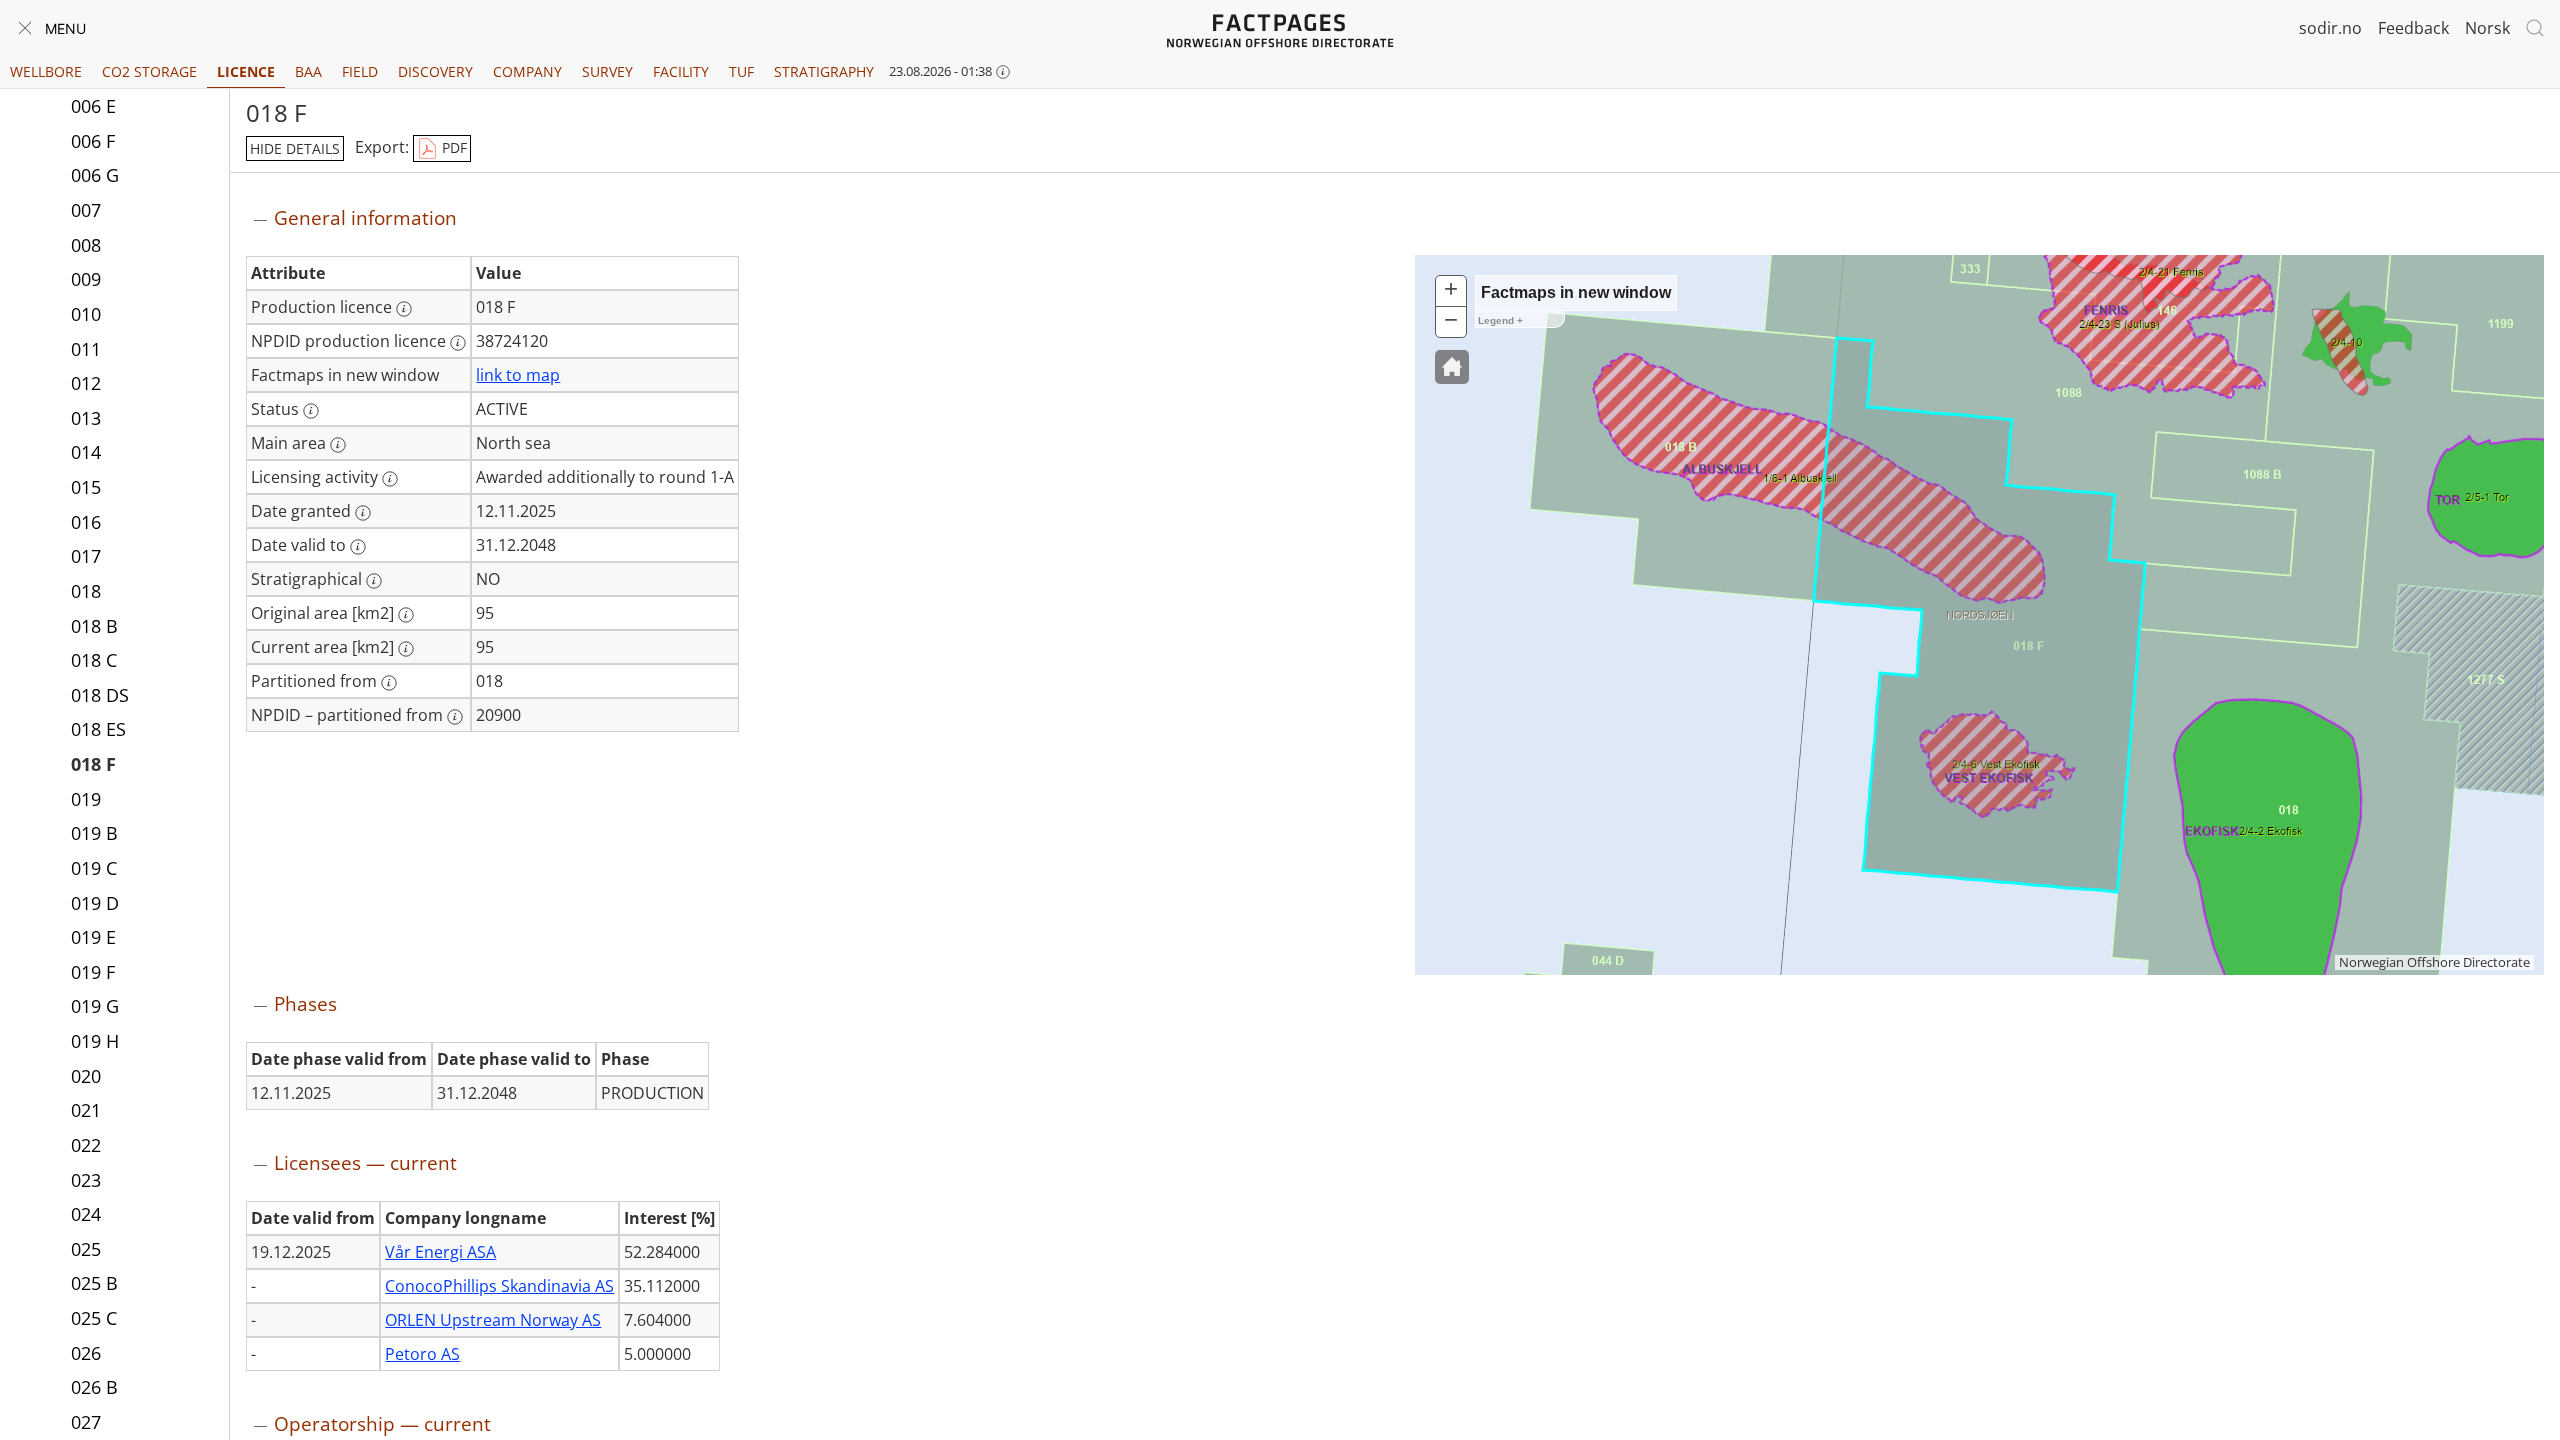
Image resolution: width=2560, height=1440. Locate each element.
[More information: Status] (311, 411)
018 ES (98, 729)
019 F (93, 972)
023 (86, 1180)
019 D (95, 903)
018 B (94, 626)
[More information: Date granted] (363, 513)
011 (86, 349)
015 (86, 487)
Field (360, 71)
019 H (95, 1041)
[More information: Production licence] (404, 309)
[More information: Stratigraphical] (374, 581)
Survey (607, 71)
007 (86, 210)
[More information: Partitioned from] (389, 683)
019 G (95, 1006)
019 (86, 799)
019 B (94, 833)
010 (86, 314)
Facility (681, 71)
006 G (95, 175)
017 (86, 556)
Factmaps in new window (1576, 292)
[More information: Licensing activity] (390, 479)
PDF (452, 147)
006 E (93, 106)
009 (86, 279)
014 (86, 452)
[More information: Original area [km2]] (406, 615)
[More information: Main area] (338, 445)
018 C (94, 660)
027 (86, 1422)
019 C (94, 868)
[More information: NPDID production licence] (458, 343)
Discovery (435, 71)
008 (86, 245)
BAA (308, 71)
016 (86, 522)
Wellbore (46, 71)
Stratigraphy (824, 71)
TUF (741, 71)
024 (86, 1214)
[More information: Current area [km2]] (406, 649)
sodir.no (2330, 28)
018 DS (100, 695)
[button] (1452, 367)
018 (86, 591)
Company (527, 71)
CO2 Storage (149, 71)
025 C (94, 1318)
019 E (93, 937)
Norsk (2487, 28)
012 (86, 383)
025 (86, 1249)
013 (86, 418)
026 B (94, 1387)
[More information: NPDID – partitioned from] (455, 717)
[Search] (2535, 28)
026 (86, 1353)
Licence (246, 71)
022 (86, 1145)
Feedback (2413, 28)
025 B (94, 1283)
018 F (93, 764)
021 (86, 1110)
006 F (93, 141)
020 (86, 1076)
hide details (295, 148)
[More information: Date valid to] (358, 547)
